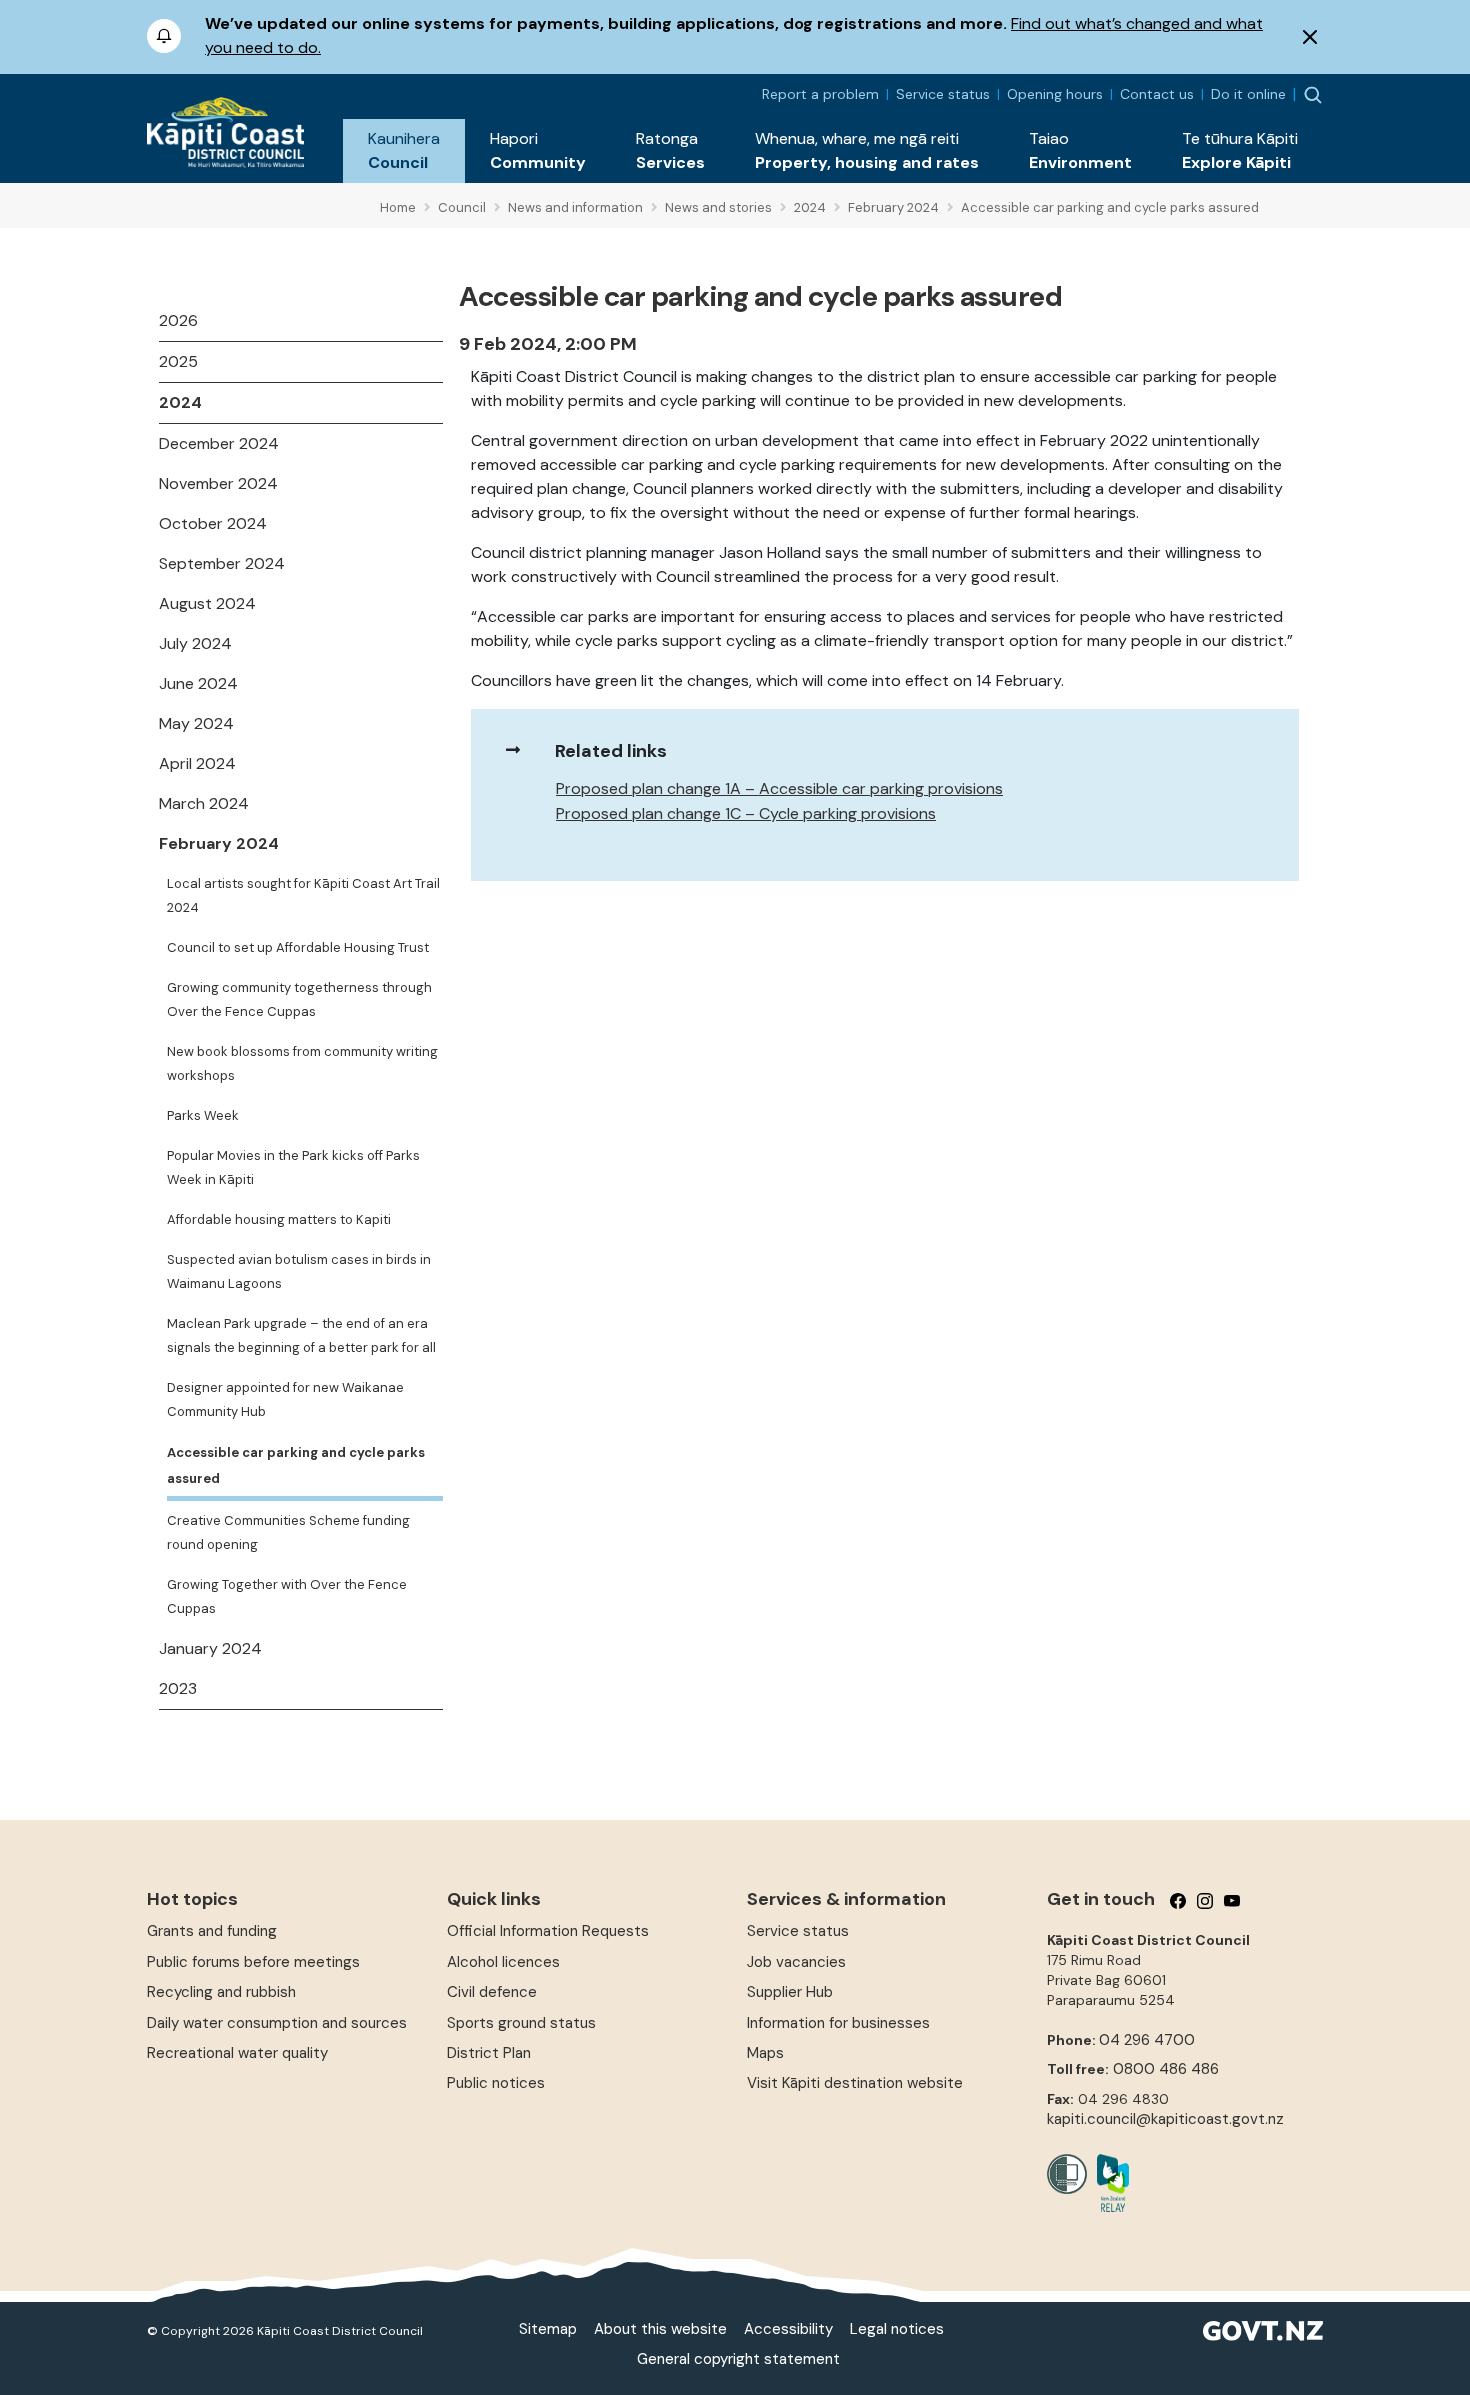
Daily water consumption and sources (277, 2023)
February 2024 (219, 843)
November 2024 (218, 483)
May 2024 (196, 723)
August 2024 (207, 603)
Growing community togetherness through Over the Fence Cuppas (299, 999)
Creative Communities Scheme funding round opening (288, 1532)
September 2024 (222, 563)
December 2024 (219, 443)
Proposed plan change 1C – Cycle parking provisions (746, 813)
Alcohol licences (503, 1962)
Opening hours (1055, 94)
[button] (404, 151)
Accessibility (788, 2329)
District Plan (489, 2053)
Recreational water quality (237, 2053)
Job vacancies (796, 1962)
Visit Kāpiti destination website (855, 2083)
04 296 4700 (1147, 2040)
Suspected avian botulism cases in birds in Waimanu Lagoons (299, 1271)
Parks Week (203, 1115)
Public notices (496, 2083)
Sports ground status (521, 2023)
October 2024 (213, 523)
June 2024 (198, 683)
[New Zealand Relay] (1108, 2183)
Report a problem (820, 94)
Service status (943, 94)
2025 (178, 361)
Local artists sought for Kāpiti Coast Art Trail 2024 (303, 895)
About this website (660, 2329)
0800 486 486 (1166, 2069)
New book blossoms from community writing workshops (302, 1063)
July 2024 (195, 643)
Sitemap (548, 2329)
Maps (765, 2053)
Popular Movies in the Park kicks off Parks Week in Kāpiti (293, 1167)
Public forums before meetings (253, 1962)
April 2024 (197, 763)
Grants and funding (212, 1931)
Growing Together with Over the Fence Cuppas (287, 1596)
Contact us (1157, 94)
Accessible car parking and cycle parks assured (296, 1465)
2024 (180, 402)
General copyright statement (738, 2359)
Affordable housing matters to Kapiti (279, 1219)
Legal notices (897, 2329)
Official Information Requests (548, 1931)
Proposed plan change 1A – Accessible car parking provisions (779, 788)
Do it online (1248, 94)
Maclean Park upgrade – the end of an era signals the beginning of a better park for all (301, 1335)
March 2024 (204, 803)
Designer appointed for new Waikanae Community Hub (285, 1399)
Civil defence (492, 1992)
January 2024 (210, 1648)
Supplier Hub (790, 1992)
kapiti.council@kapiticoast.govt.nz (1165, 2119)
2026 (178, 320)
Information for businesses (838, 2023)
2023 (178, 1688)
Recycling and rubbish (221, 1992)
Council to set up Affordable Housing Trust (298, 947)
